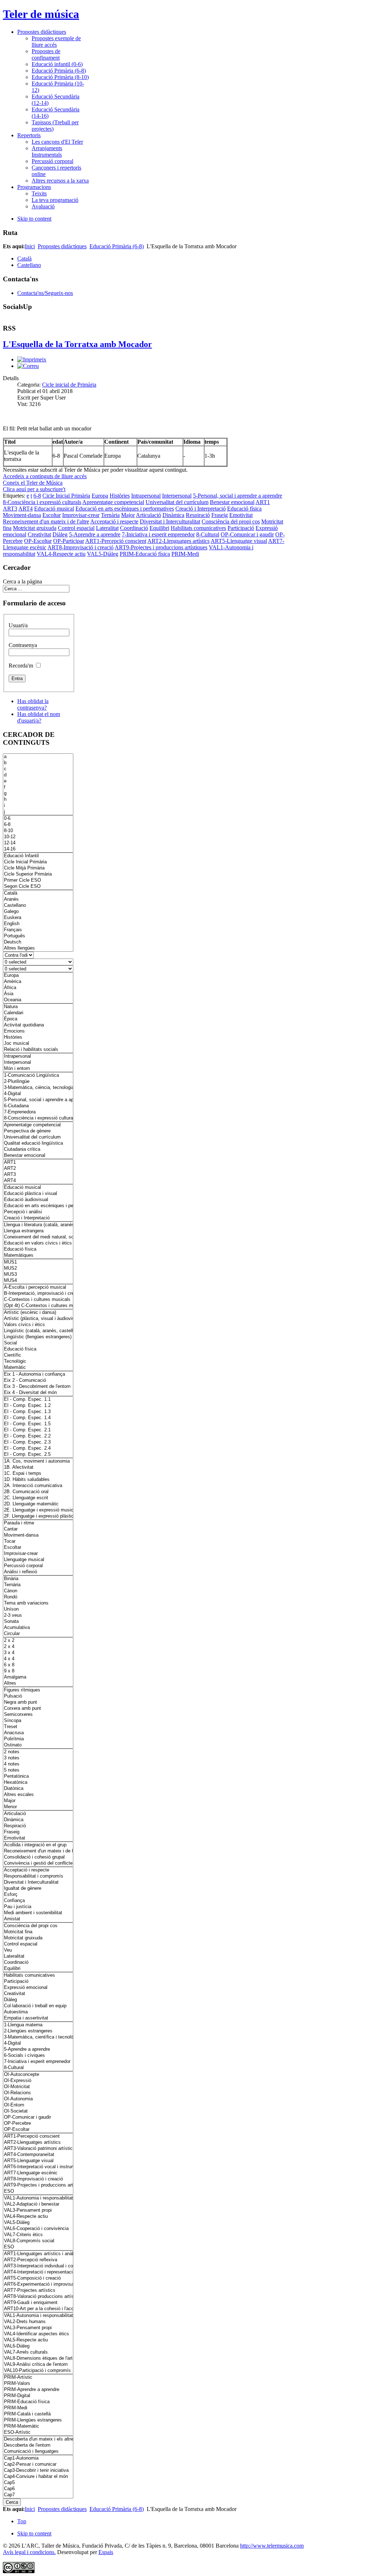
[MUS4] (38, 1281)
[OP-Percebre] (38, 2123)
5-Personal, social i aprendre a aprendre (238, 496)
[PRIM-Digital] (38, 2396)
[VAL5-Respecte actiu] (38, 2340)
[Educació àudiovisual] (38, 1200)
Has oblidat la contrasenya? (33, 704)
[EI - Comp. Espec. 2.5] (38, 1455)
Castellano (29, 265)
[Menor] (38, 1807)
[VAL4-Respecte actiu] (38, 2217)
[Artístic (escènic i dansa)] (38, 1313)
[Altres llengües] (38, 948)
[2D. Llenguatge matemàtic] (38, 1504)
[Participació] (38, 1982)
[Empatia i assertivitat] (38, 2018)
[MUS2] (38, 1268)
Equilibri (159, 528)
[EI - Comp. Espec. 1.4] (38, 1418)
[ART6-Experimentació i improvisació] (38, 2284)
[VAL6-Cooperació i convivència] (38, 2229)
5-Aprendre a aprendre (95, 534)
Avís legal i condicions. (29, 2552)
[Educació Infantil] (38, 856)
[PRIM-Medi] (38, 2408)
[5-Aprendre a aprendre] (38, 2049)
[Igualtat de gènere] (38, 1889)
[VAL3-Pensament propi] (38, 2210)
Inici (30, 246)
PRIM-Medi (185, 554)
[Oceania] (38, 1000)
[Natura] (38, 1007)
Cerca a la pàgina (22, 581)
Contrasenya (23, 645)
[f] (38, 787)
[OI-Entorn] (38, 2105)
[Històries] (38, 1037)
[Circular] (38, 1634)
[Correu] (28, 366)
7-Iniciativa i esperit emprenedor (158, 534)
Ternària (110, 515)
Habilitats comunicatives (198, 528)
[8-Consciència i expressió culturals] (38, 1118)
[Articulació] (38, 1814)
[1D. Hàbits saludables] (38, 1480)
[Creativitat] (38, 1994)
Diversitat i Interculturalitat (170, 521)
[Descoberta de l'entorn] (38, 2445)
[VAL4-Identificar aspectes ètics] (38, 2334)
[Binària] (38, 1579)
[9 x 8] (38, 1671)
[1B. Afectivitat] (38, 1467)
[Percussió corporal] (38, 1566)
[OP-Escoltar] (38, 2130)
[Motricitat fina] (38, 1932)
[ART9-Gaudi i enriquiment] (38, 2303)
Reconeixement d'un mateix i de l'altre (46, 521)
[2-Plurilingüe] (38, 1082)
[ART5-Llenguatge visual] (38, 2161)
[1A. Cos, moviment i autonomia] (38, 1461)
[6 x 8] (38, 1665)
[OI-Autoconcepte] (38, 2075)
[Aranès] (38, 899)
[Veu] (38, 1950)
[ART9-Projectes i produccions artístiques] (38, 2185)
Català (24, 258)
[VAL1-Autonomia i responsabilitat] (38, 2198)
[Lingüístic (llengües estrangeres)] (38, 1337)
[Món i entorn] (38, 1069)
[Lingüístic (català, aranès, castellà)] (38, 1331)
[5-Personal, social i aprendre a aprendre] (38, 1100)
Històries (120, 496)
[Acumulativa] (38, 1628)
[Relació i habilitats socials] (38, 1050)
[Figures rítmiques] (38, 1690)
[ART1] (38, 1162)
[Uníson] (38, 1609)
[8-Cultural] (38, 2068)
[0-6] (38, 819)
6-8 (37, 496)
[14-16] (38, 849)
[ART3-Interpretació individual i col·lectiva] (38, 2266)
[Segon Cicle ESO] (38, 887)
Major (128, 515)
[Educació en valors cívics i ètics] (38, 1243)
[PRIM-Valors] (38, 2384)
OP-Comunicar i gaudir (247, 534)
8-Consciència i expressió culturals (42, 502)
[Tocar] (38, 1541)
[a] (38, 757)
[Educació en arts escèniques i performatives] (38, 1206)
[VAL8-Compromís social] (38, 2241)
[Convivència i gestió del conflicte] (38, 1863)
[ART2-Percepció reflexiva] (38, 2260)
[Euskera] (38, 918)
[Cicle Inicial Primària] (38, 862)
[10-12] (38, 837)
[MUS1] (38, 1262)
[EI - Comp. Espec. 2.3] (38, 1442)
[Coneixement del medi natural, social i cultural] (38, 1237)
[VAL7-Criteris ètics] (38, 2235)
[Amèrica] (38, 982)
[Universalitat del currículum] (38, 1137)
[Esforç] (38, 1895)
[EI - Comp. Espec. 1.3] (38, 1412)
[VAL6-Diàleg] (38, 2346)
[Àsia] (38, 994)
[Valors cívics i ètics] (38, 1325)
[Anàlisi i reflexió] (38, 1572)
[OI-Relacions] (38, 2093)
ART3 (10, 509)
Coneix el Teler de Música (33, 483)
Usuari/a (18, 625)
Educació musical (54, 509)
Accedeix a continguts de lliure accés (45, 476)
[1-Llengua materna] (38, 2025)
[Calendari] (38, 1013)
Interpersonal (177, 496)
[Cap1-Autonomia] (38, 2458)
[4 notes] (38, 1764)
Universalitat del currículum (177, 502)
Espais (106, 2552)
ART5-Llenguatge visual (239, 541)
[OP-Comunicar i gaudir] (38, 2117)
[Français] (38, 930)
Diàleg (60, 534)
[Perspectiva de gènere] (38, 1131)
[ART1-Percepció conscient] (38, 2136)
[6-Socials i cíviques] (38, 2056)
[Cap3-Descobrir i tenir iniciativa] (38, 2471)
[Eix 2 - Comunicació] (38, 1381)
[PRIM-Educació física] (38, 2402)
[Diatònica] (38, 1789)
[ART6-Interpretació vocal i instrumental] (38, 2167)
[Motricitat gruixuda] (38, 1938)
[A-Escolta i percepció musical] (38, 1287)
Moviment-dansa (22, 515)
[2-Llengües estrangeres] (38, 2031)
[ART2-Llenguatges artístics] (38, 2143)
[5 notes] (38, 1770)
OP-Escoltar (38, 541)
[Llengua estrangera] (38, 1231)
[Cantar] (38, 1529)
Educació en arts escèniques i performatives (125, 509)
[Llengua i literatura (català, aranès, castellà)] (38, 1225)
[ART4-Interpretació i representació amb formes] (38, 2272)
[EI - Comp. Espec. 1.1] (38, 1400)
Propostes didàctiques (62, 246)
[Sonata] (38, 1622)
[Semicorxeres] (38, 1715)
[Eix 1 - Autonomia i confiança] (38, 1374)
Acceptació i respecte (114, 521)
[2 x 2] (38, 1641)
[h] (38, 800)
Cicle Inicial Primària (66, 496)
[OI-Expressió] (38, 2081)
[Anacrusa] (38, 1733)
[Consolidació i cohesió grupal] (38, 1857)
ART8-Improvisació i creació (80, 547)
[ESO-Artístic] (38, 2432)
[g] (38, 793)
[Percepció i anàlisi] (38, 1212)
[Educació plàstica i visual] (38, 1194)
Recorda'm (21, 666)
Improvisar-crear (81, 515)
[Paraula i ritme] (38, 1523)
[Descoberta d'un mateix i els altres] (38, 2439)
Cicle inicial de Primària (69, 385)
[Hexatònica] (38, 1783)
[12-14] (38, 843)
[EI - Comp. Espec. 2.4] (38, 1448)
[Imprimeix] (32, 359)
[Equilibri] (38, 1969)
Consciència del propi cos (231, 521)
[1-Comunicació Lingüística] (38, 1075)
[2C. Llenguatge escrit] (38, 1498)
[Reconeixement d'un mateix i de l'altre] (38, 1851)
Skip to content (34, 219)
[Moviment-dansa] (38, 1535)
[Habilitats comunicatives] (38, 1975)
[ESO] (38, 2191)
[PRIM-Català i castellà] (38, 2414)
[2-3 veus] (38, 1615)
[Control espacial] (38, 1944)
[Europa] (38, 976)
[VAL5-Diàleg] (38, 2223)
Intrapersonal (146, 496)
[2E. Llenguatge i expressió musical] (38, 1510)
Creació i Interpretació (201, 509)
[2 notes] (38, 1752)
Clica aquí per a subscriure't (34, 489)
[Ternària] (38, 1585)
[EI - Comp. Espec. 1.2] (38, 1406)
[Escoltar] (38, 1548)
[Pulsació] (38, 1696)
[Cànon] (38, 1591)
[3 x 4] (38, 1653)
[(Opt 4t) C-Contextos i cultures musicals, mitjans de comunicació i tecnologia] (38, 1306)
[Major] (38, 1801)
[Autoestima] (38, 2012)
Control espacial (76, 528)
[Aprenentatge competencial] (38, 1125)
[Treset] (38, 1727)
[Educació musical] (38, 1188)
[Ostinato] (38, 1745)
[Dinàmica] (38, 1820)
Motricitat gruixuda (35, 528)
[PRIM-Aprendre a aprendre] (38, 2390)
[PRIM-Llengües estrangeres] (38, 2420)
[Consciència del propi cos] (38, 1926)
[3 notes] (38, 1758)
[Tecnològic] (38, 1361)
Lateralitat (107, 528)
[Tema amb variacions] (38, 1603)
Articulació (148, 515)
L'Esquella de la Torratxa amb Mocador (77, 344)
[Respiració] (38, 1826)
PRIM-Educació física (145, 554)
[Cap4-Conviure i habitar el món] (38, 2477)
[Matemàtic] (38, 1368)
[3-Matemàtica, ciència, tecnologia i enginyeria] (38, 1088)
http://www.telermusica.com (272, 2546)
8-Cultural (208, 534)
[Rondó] (38, 1597)
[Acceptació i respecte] (38, 1870)
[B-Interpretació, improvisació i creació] (38, 1294)
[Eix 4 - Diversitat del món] (38, 1393)
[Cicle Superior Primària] (38, 874)
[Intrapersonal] (38, 1056)
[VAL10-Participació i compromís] (38, 2371)
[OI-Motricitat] (38, 2087)
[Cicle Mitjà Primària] (38, 868)
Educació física (244, 509)
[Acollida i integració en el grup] (38, 1845)
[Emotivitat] (38, 1838)
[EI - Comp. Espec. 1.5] (38, 1424)
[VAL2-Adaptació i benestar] (38, 2204)
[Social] (38, 1343)
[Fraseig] (38, 1832)
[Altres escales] (38, 1795)
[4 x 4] (38, 1659)
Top (22, 2521)
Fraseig (220, 515)
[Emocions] (38, 1031)
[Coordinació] (38, 1963)
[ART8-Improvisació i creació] (38, 2179)
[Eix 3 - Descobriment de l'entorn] (38, 1387)
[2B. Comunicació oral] (38, 1492)
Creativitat (39, 534)
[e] (38, 781)
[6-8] (38, 825)
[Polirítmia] (38, 1739)
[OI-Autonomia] (38, 2099)
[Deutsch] (38, 942)
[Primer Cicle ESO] (38, 880)
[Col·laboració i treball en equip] (38, 2006)
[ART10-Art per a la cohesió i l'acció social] (38, 2309)
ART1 (263, 502)
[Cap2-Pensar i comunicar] (38, 2464)
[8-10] (38, 831)
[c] (38, 769)
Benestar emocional (232, 502)
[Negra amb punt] (38, 1702)
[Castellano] (38, 906)
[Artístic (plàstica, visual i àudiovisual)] (38, 1319)
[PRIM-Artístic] (38, 2378)
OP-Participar (69, 541)
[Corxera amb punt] (38, 1709)
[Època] (38, 1019)
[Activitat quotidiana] (38, 1025)
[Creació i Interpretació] (38, 1218)
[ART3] (38, 1175)
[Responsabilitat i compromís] (38, 1876)
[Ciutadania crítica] (38, 1149)
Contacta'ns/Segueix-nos (45, 293)
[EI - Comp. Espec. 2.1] (38, 1430)
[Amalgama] (38, 1677)
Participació (241, 528)
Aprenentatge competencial (113, 502)
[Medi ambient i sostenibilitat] (38, 1913)
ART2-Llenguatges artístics (178, 541)
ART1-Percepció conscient (116, 541)
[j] (38, 812)
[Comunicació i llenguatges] (38, 2452)
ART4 (26, 509)
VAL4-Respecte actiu (61, 554)
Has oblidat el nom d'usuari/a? (39, 717)
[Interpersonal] (38, 1063)
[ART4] (38, 1181)
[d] (38, 775)
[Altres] (38, 1683)
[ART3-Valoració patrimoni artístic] (38, 2149)
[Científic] (38, 1355)
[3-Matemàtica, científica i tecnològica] (38, 2037)
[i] (38, 806)
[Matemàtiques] (38, 1255)
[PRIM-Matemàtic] (38, 2426)
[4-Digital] (38, 1094)
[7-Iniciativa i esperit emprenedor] (38, 2062)
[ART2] (38, 1169)
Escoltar (52, 515)
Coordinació (134, 528)
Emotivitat (241, 515)
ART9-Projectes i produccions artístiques (161, 547)
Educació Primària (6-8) (117, 246)
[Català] (38, 893)
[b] (38, 763)
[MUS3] (38, 1275)
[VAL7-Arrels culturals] (38, 2352)
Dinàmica (173, 515)
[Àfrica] (38, 988)
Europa (100, 496)
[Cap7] (38, 2495)
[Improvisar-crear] (38, 1554)
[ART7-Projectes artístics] (38, 2291)
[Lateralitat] (38, 1956)
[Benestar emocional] (38, 1156)
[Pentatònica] (38, 1776)
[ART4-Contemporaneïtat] (38, 2155)
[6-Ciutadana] (38, 1106)
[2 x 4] (38, 1647)
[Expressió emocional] (38, 1988)
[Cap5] (38, 2483)
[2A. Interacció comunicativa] (38, 1486)
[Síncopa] (38, 1721)
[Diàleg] (38, 2000)
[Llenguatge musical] (38, 1560)
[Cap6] (38, 2489)
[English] (38, 924)
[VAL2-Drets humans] (38, 2322)
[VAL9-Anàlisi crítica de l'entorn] (38, 2365)
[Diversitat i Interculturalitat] (38, 1882)
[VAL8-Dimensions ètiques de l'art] (38, 2358)
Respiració (198, 515)
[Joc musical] (38, 1044)
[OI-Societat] (38, 2111)
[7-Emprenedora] (38, 1112)
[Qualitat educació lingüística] (38, 1143)
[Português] (38, 936)
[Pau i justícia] (38, 1907)
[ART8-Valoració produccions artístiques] (38, 2297)
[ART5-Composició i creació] (38, 2278)
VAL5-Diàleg (103, 554)
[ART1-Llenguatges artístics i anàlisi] (38, 2254)
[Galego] (38, 912)
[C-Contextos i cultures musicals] (38, 1300)
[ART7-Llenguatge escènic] (38, 2173)
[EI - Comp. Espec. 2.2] (38, 1436)
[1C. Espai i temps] (38, 1474)
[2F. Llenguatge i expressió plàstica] (38, 1516)
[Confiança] (38, 1901)
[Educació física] (38, 1249)
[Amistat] (38, 1919)
